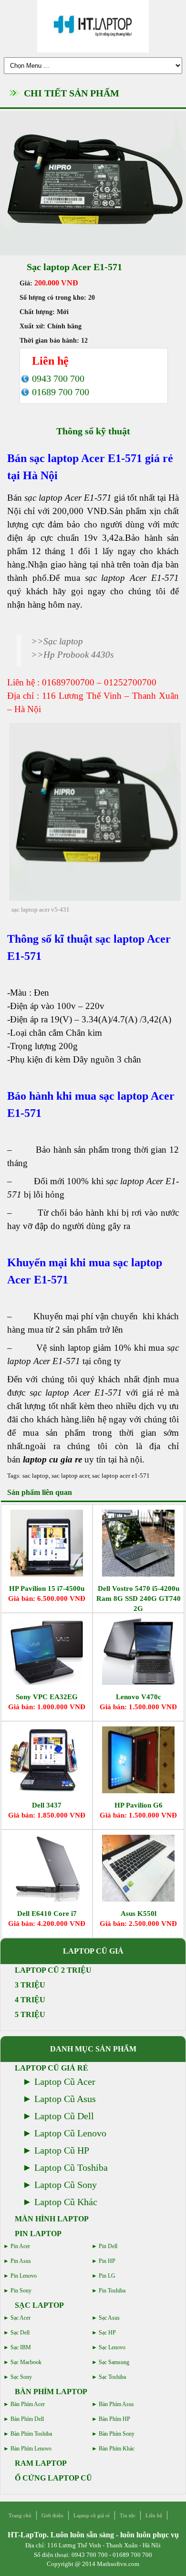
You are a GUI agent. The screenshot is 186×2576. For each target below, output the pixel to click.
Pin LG (107, 2276)
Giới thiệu (52, 2515)
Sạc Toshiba (112, 2377)
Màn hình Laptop (52, 2219)
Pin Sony (21, 2291)
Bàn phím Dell (27, 2419)
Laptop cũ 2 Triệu (53, 1970)
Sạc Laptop (39, 2305)
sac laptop (36, 1476)
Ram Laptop (41, 2463)
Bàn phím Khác (117, 2449)
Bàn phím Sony (117, 2434)
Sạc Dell (20, 2333)
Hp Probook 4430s (78, 655)
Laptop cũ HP (62, 2150)
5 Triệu (30, 2014)
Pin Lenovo (24, 2276)
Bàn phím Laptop (51, 2392)
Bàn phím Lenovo (31, 2449)
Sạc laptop (63, 641)
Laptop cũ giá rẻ (52, 2068)
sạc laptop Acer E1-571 (86, 458)
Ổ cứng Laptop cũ (53, 2478)
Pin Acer (20, 2246)
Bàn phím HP (114, 2419)
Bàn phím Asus (116, 2404)
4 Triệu (30, 2000)
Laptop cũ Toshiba (71, 2167)
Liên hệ (154, 2515)
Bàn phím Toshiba (31, 2434)
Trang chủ (20, 2515)
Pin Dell (108, 2246)
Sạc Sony (21, 2377)
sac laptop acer (70, 1476)
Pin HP (107, 2261)
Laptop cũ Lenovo (70, 2133)
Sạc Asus (109, 2318)
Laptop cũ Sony (66, 2185)
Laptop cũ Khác (66, 2202)
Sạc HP (107, 2333)
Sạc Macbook (26, 2362)
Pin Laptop (38, 2234)
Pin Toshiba (112, 2291)
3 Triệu (30, 1985)
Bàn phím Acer (28, 2404)
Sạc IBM (21, 2347)
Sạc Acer (21, 2318)
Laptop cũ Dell (64, 2116)
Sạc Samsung (114, 2362)
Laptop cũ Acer (65, 2082)
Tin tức (128, 2515)
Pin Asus (21, 2261)
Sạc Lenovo (112, 2347)
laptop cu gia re (52, 1459)
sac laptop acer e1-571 (121, 1476)
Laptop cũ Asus (65, 2099)
